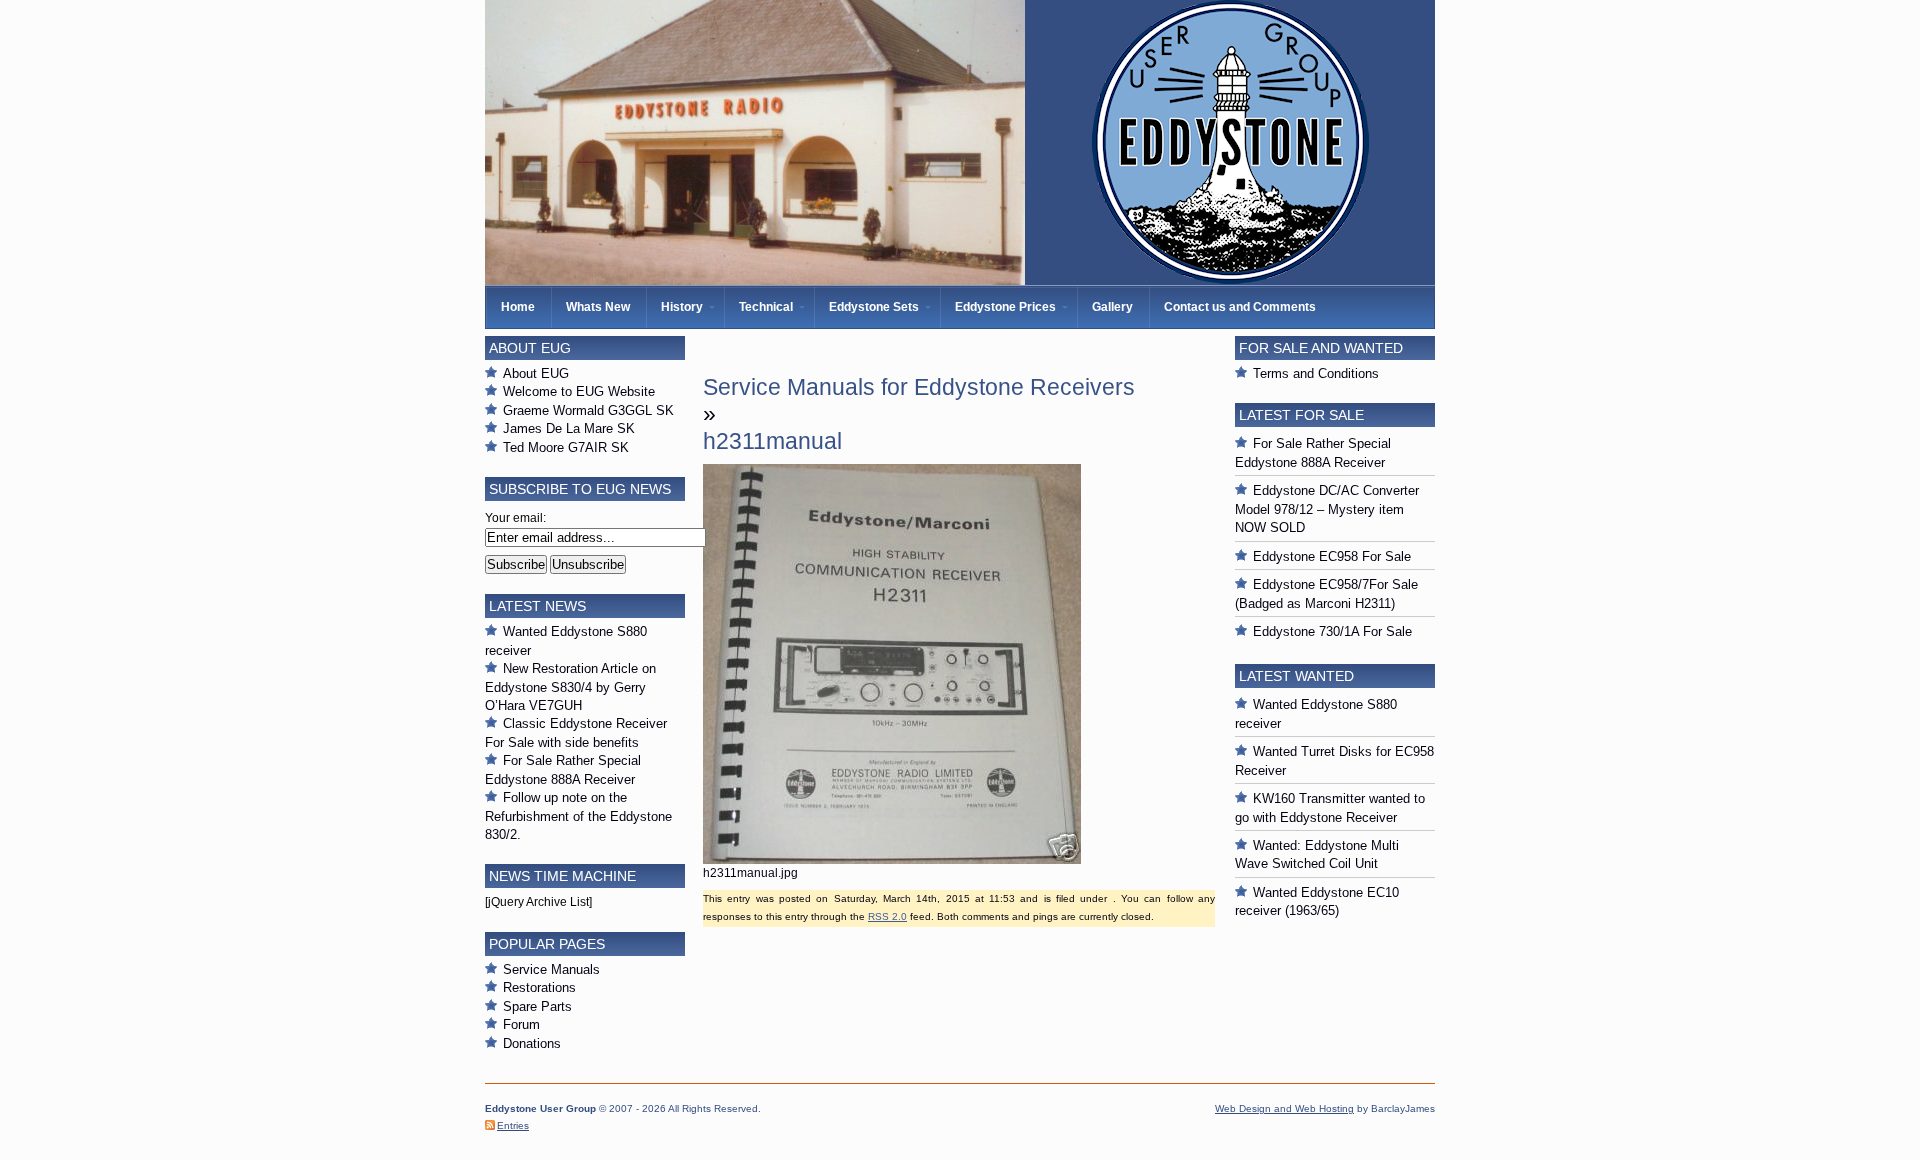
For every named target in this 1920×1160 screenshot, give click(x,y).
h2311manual (772, 441)
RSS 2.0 (887, 916)
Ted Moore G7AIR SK (566, 447)
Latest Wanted (1296, 676)
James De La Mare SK (569, 428)
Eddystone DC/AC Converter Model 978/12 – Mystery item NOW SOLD (1327, 509)
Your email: (515, 518)
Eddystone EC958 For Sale (1332, 556)
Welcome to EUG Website (579, 391)
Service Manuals (551, 969)
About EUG (536, 373)
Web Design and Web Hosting (1284, 1108)
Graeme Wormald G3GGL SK (588, 410)
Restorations (539, 987)
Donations (532, 1043)
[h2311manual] (892, 860)
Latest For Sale (1301, 415)
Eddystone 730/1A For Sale (1332, 631)
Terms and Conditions (1316, 373)
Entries (513, 1125)
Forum (521, 1024)
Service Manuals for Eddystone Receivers (919, 387)
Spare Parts (537, 1006)
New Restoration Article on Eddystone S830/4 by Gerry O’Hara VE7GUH (570, 687)
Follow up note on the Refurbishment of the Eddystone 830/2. (578, 816)
